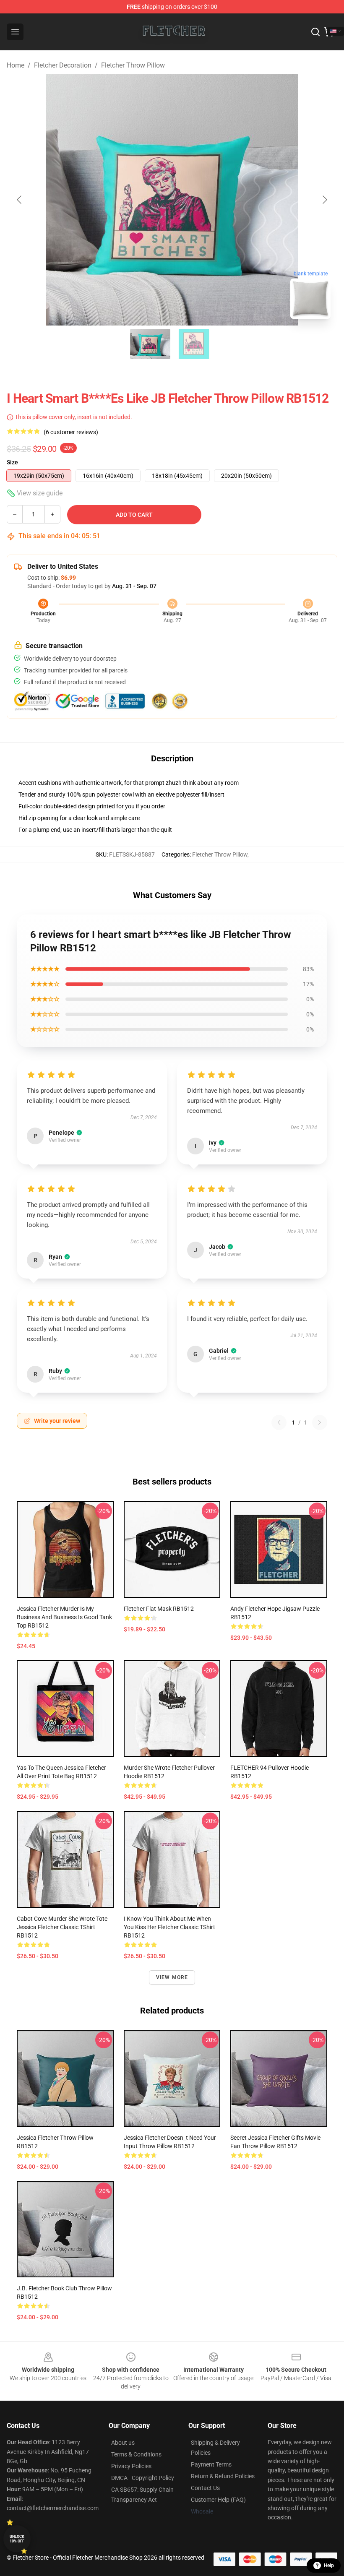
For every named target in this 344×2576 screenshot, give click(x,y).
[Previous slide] (20, 200)
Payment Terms (211, 2464)
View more (172, 1977)
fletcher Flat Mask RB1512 (159, 1609)
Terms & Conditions (136, 2454)
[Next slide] (324, 200)
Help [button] (329, 2566)
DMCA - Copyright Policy (143, 2478)
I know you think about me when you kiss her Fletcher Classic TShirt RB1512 (169, 1927)
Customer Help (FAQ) (218, 2500)
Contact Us (205, 2488)
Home (16, 65)
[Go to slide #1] (150, 344)
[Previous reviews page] (279, 1422)
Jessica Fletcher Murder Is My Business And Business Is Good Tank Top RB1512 (64, 1617)
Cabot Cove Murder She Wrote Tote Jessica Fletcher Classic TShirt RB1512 (62, 1927)
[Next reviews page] (320, 1422)
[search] (315, 32)
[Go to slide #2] (194, 344)
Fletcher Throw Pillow (133, 65)
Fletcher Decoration (63, 65)
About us (123, 2443)
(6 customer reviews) (71, 432)
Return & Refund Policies (223, 2476)
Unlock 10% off (17, 2539)
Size (12, 462)
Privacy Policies (131, 2466)
